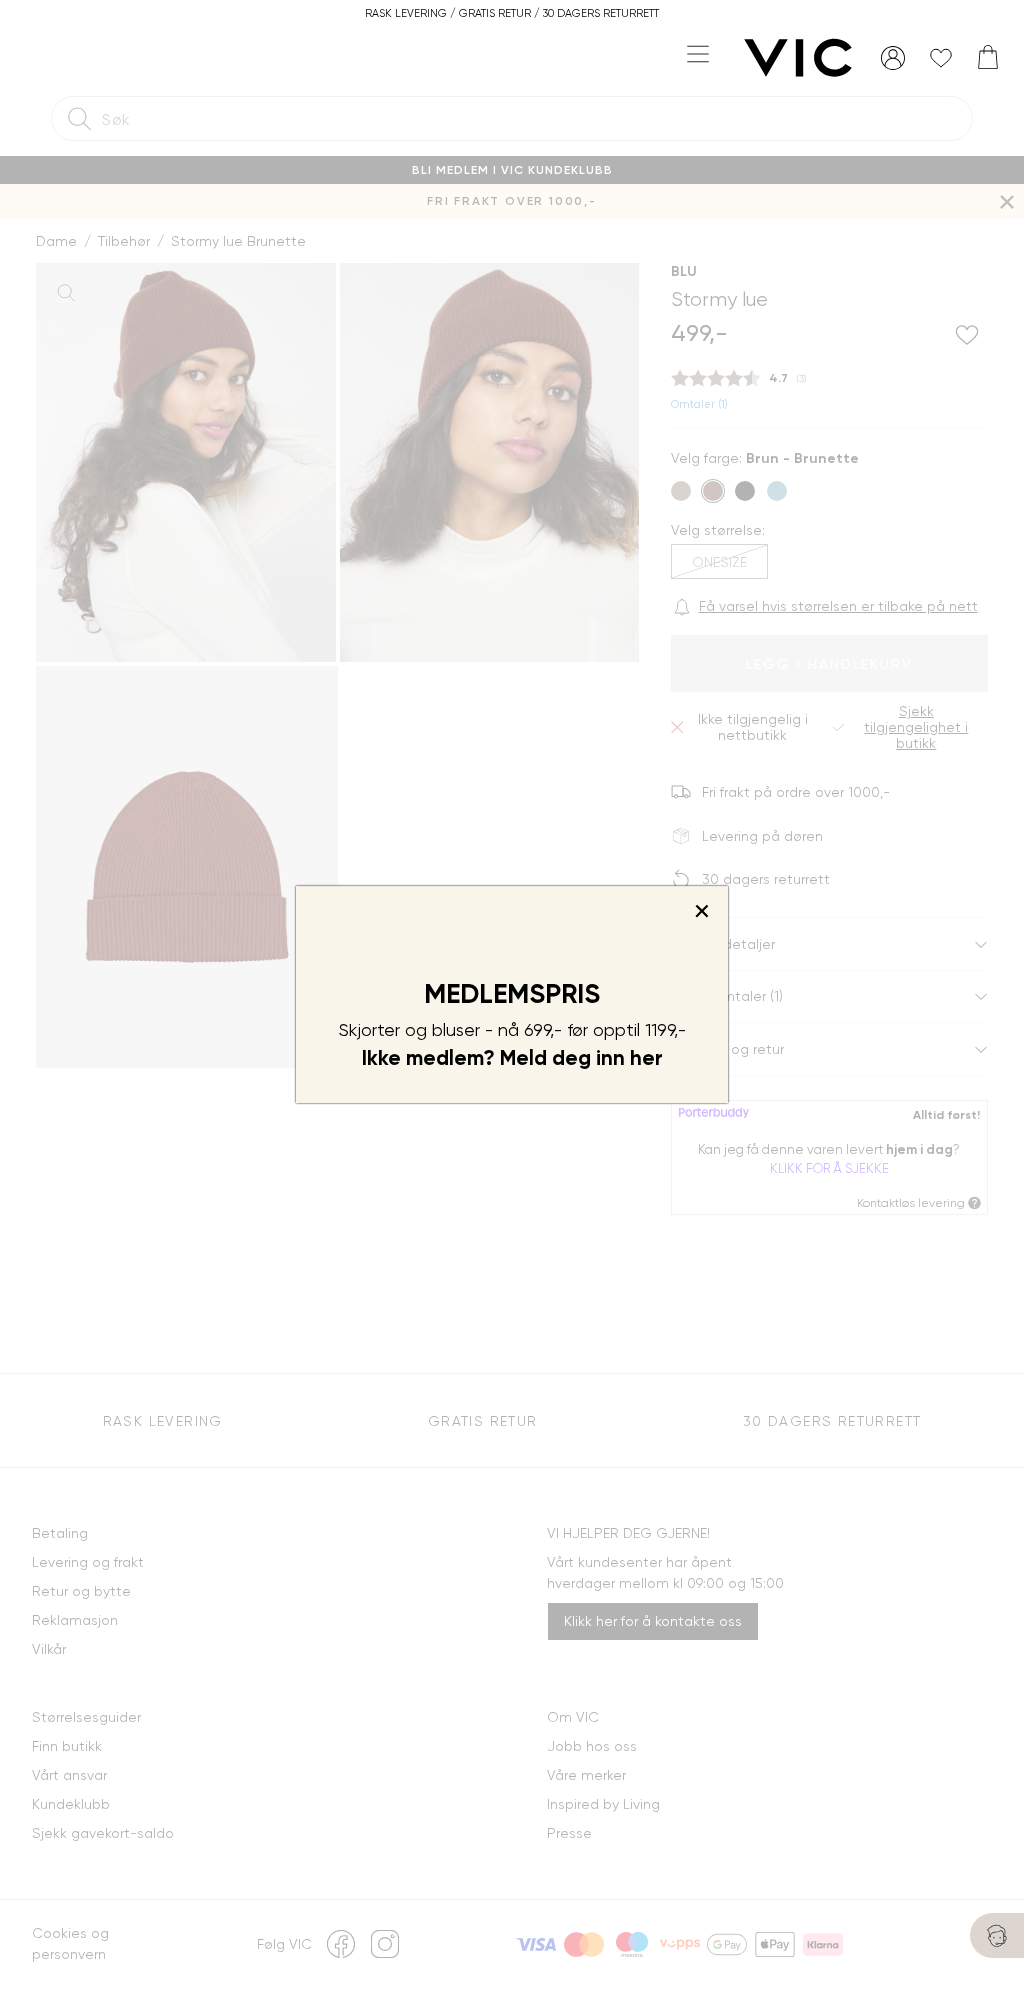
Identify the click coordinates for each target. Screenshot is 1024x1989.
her (646, 1058)
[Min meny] (893, 58)
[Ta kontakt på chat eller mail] (997, 1935)
